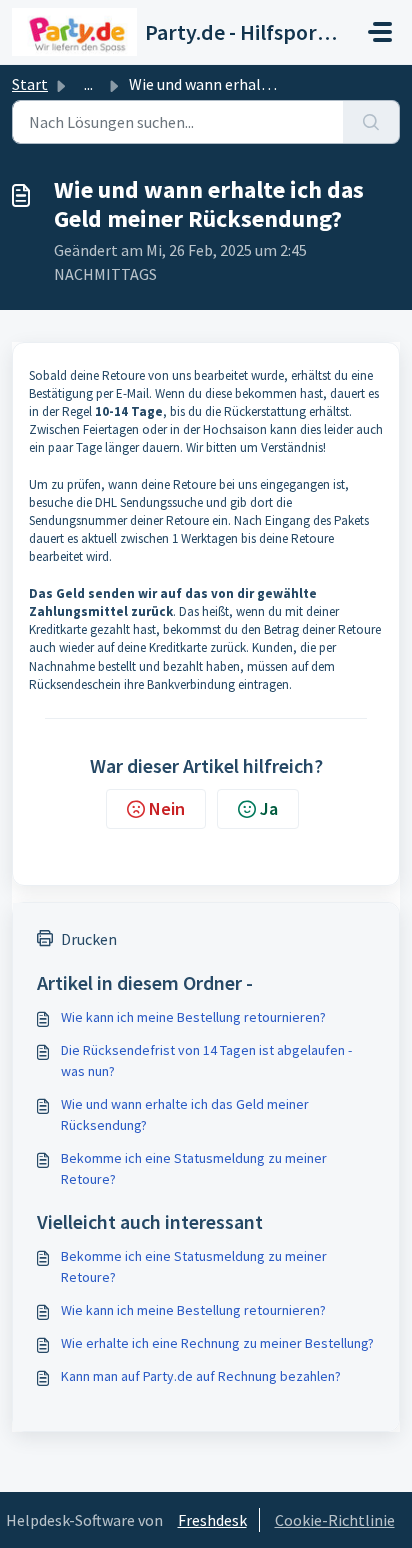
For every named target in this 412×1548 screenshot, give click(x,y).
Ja (269, 808)
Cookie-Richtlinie (335, 1520)
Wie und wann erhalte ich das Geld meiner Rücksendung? (185, 1114)
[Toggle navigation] (380, 32)
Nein (167, 808)
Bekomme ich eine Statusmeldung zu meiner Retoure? (194, 1168)
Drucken (89, 939)
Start (30, 84)
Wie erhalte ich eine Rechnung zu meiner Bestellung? (217, 1343)
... (88, 84)
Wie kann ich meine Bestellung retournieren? (193, 1017)
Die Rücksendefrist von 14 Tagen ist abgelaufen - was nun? (206, 1060)
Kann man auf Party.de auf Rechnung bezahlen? (201, 1376)
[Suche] (371, 122)
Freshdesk (212, 1520)
